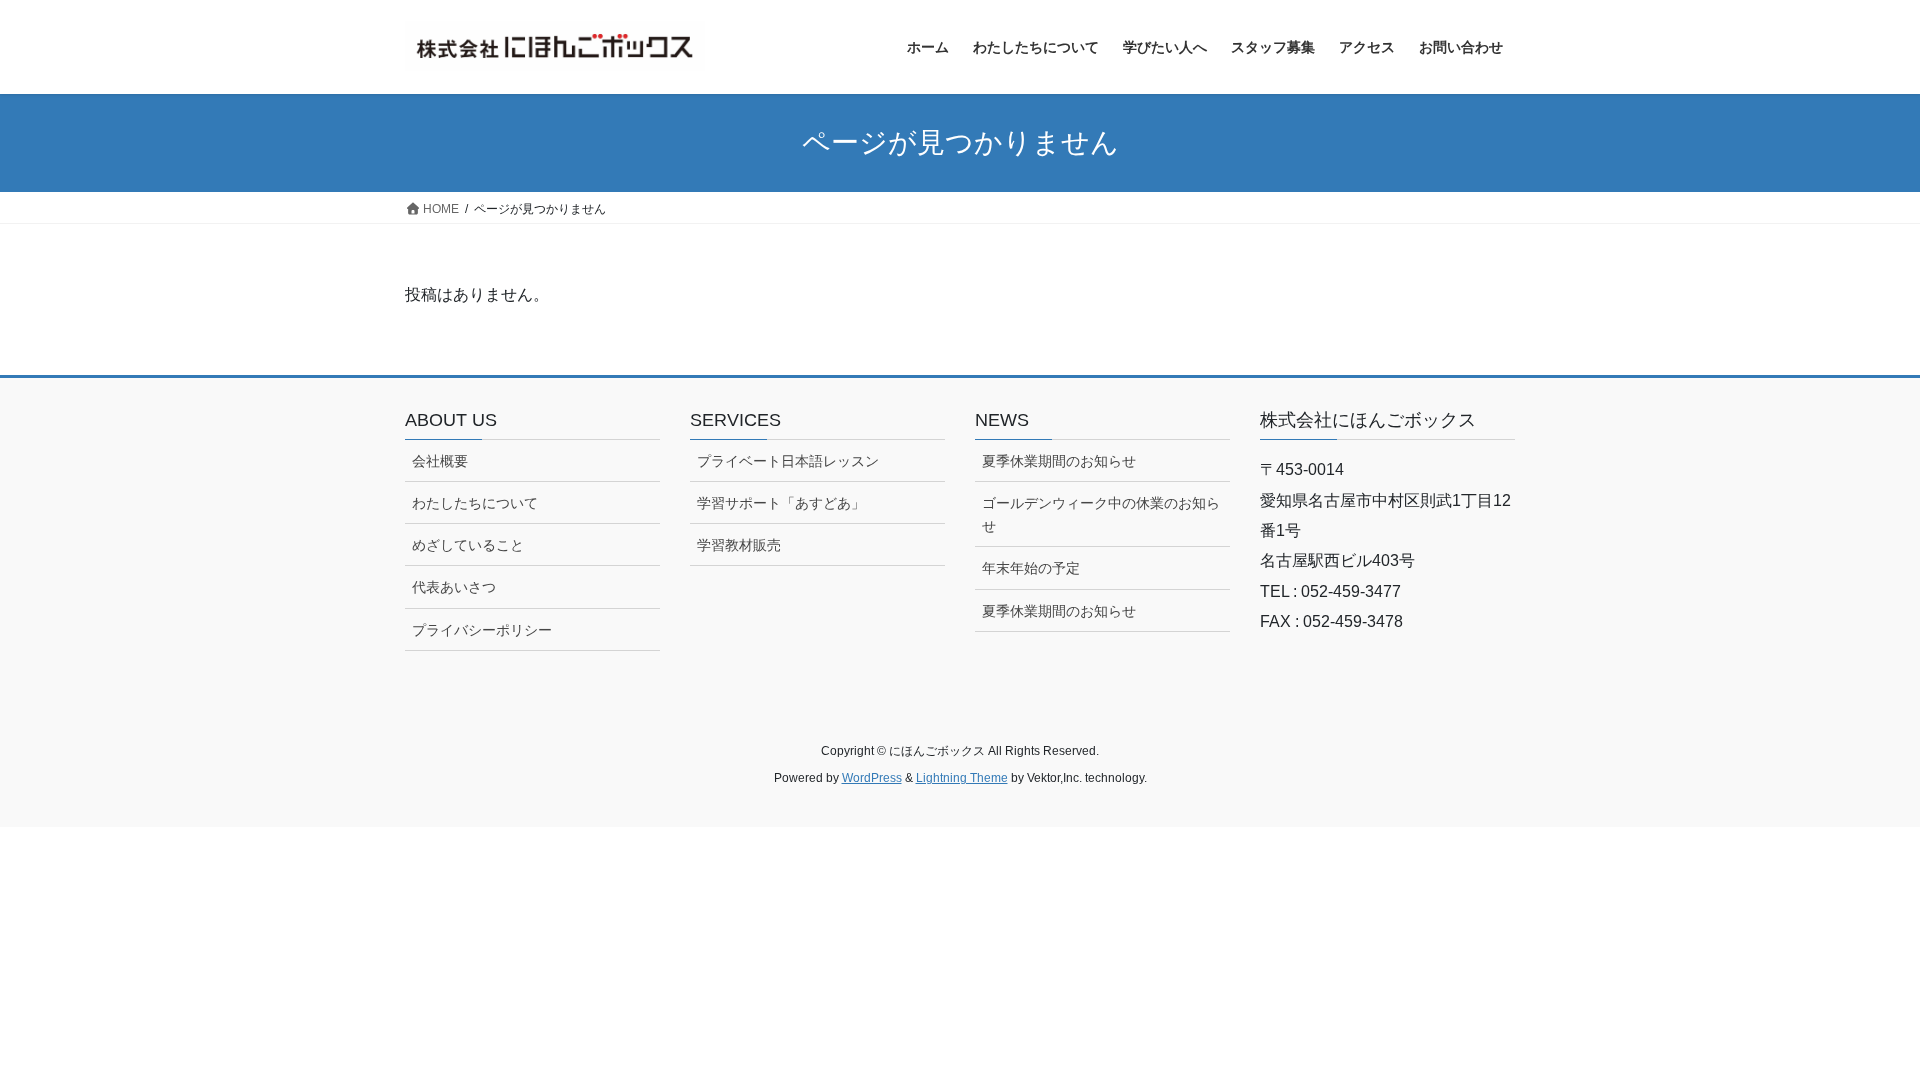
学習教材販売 (739, 545)
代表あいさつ (454, 587)
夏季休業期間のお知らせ (1059, 461)
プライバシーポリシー (482, 630)
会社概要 (440, 461)
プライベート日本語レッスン (788, 461)
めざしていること (468, 545)
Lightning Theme (962, 778)
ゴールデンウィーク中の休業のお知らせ (1101, 514)
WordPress (872, 778)
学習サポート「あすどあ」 (781, 503)
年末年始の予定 (1031, 568)
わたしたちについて (475, 503)
